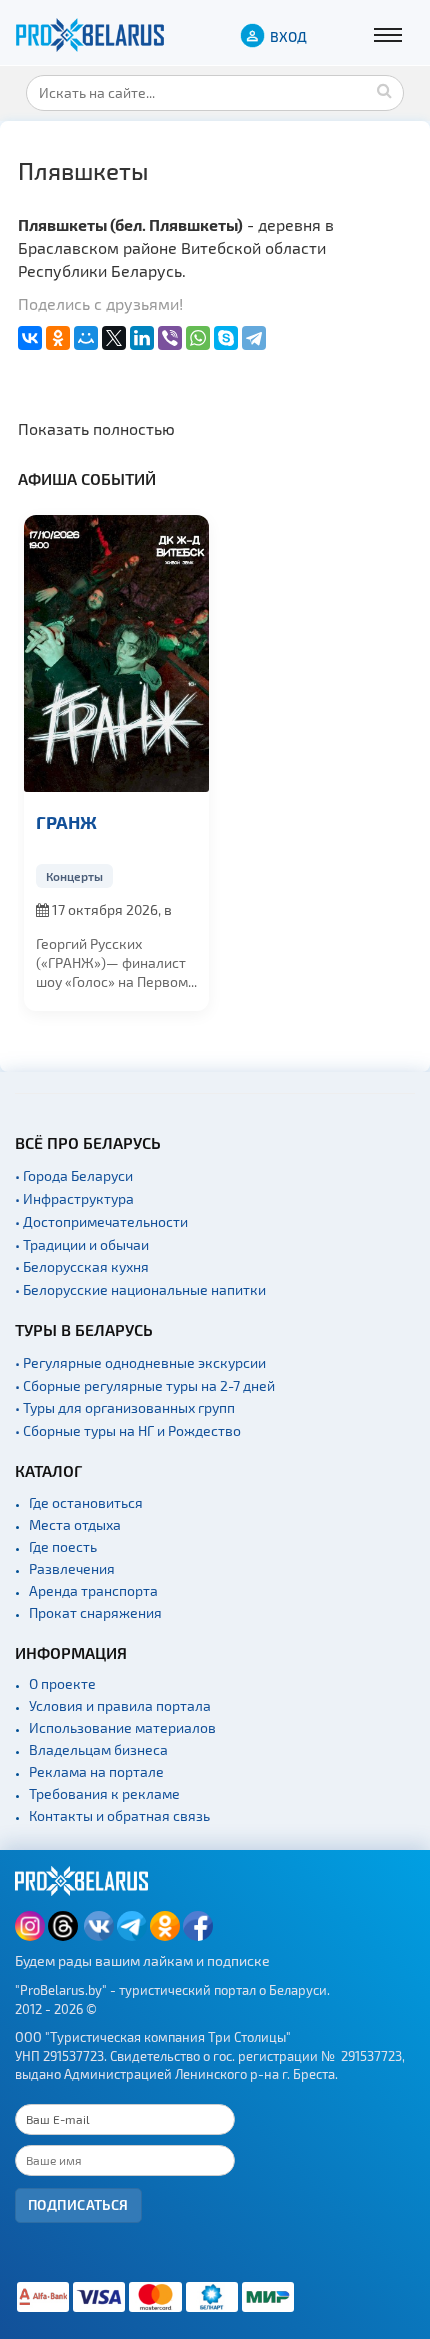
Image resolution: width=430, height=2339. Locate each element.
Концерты (74, 876)
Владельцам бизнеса (98, 1749)
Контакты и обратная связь (119, 1815)
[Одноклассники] (58, 338)
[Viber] (170, 338)
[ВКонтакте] (30, 338)
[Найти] (384, 90)
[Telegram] (254, 338)
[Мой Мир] (86, 338)
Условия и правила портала (120, 1705)
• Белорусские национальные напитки (140, 1289)
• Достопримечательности (101, 1221)
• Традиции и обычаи (82, 1244)
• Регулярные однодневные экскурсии (140, 1362)
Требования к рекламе (104, 1793)
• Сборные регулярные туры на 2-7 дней (145, 1385)
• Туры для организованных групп (125, 1407)
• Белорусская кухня (82, 1266)
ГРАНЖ (66, 821)
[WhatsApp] (198, 338)
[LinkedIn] (142, 338)
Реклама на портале (96, 1771)
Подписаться (78, 2204)
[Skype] (226, 338)
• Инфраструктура (74, 1198)
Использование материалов (122, 1727)
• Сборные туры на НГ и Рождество (128, 1430)
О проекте (62, 1683)
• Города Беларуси (74, 1175)
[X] (114, 338)
